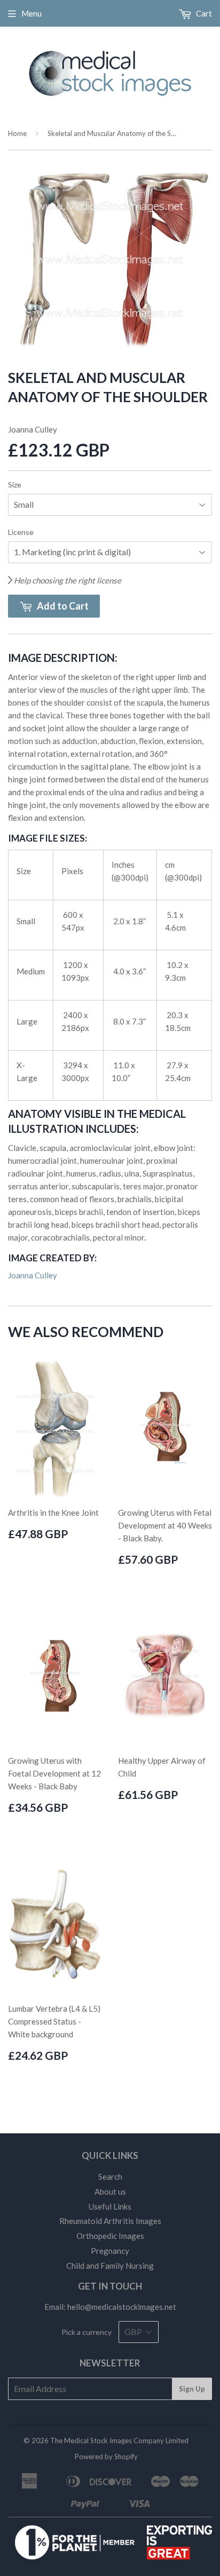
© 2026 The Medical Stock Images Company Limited (106, 2441)
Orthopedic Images (110, 2236)
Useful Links (110, 2206)
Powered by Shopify (106, 2457)
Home (17, 133)
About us (110, 2191)
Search (110, 2177)
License (21, 532)
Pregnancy (110, 2251)
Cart (203, 13)
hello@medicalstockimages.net (122, 2307)
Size (15, 485)
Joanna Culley (33, 1275)
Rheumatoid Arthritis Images (110, 2221)
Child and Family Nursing (110, 2266)
